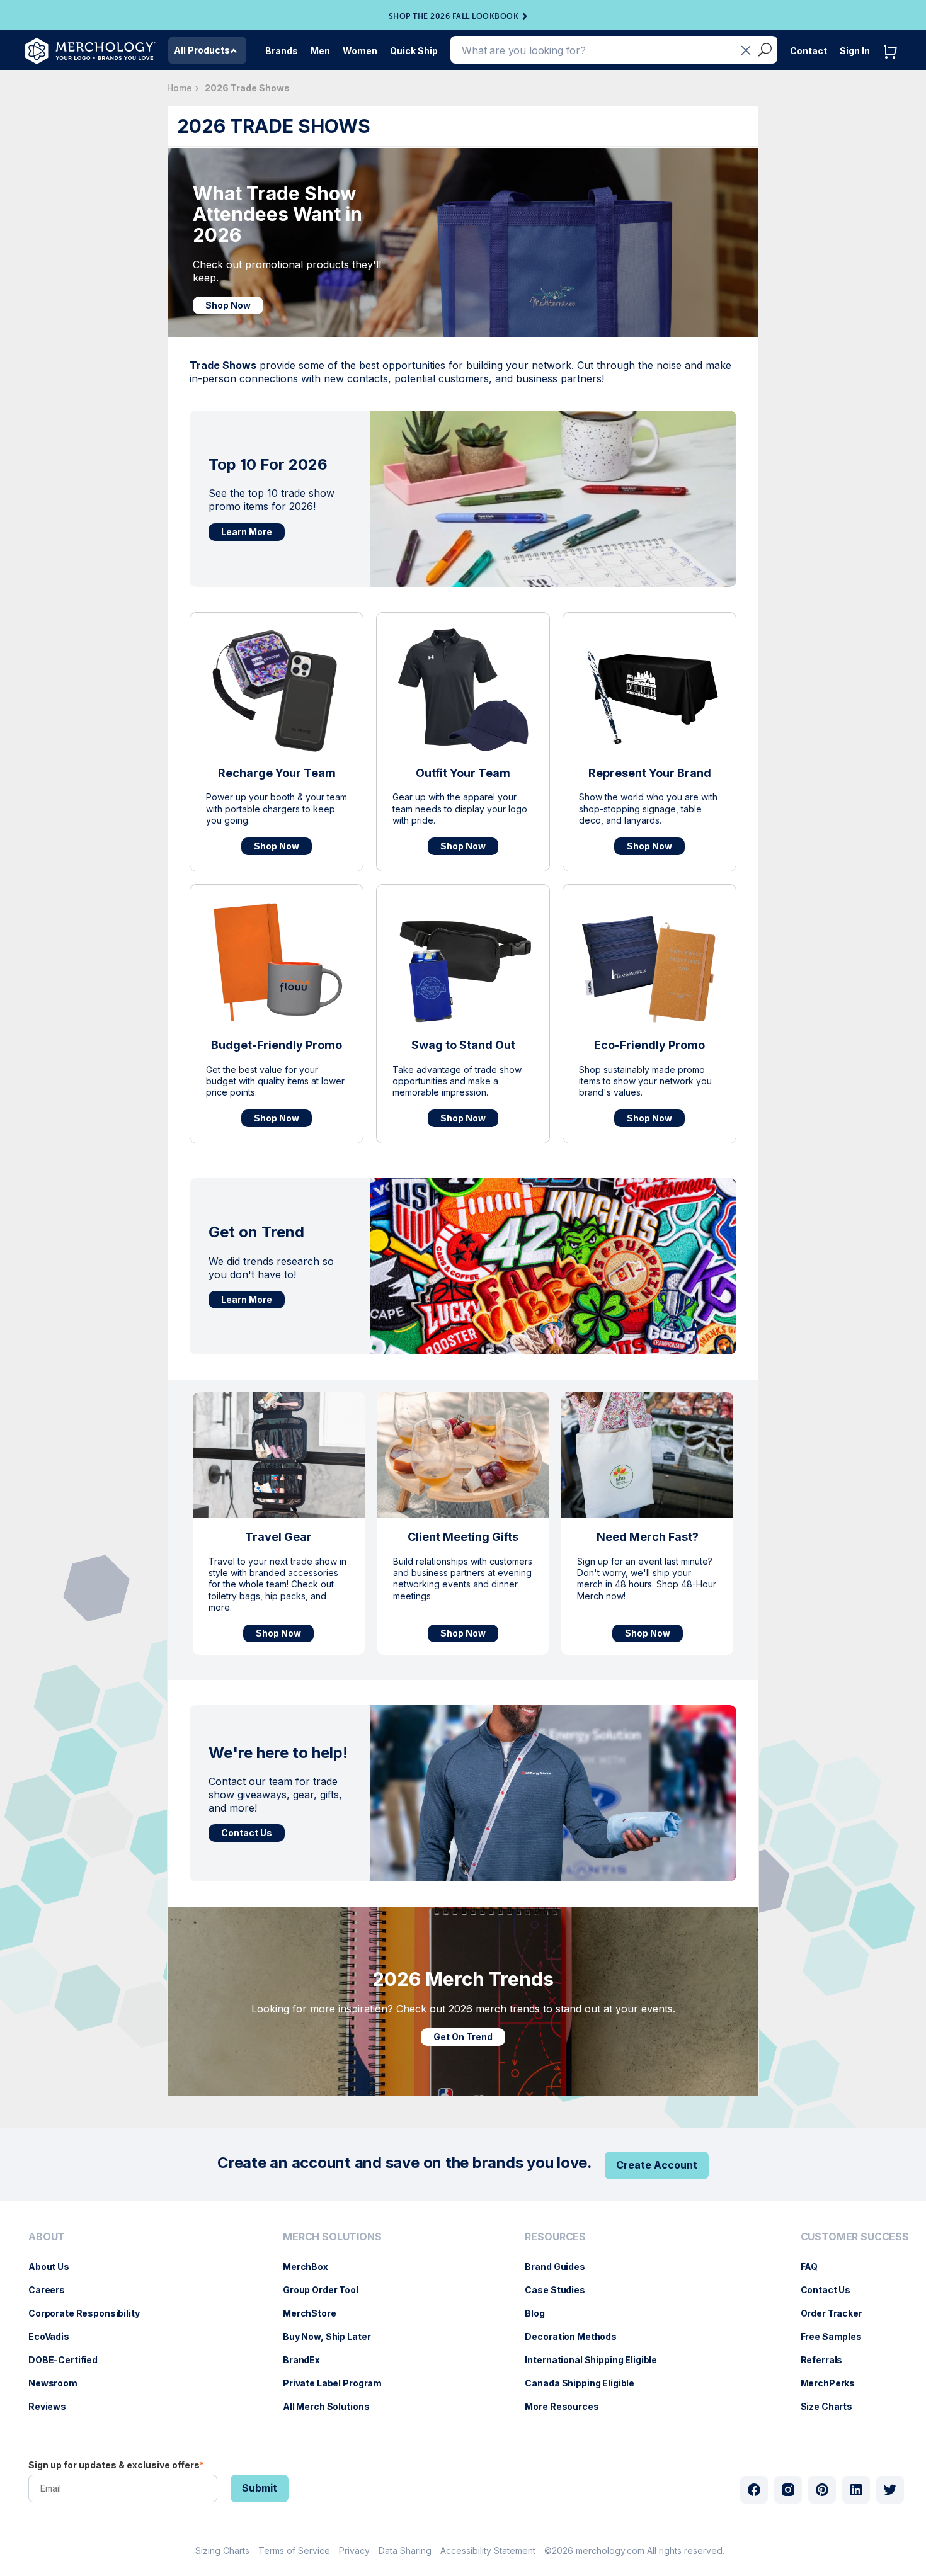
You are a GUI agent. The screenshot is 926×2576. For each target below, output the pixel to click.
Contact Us (247, 1833)
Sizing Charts (222, 2550)
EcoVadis (55, 2336)
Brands (282, 51)
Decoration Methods (577, 2336)
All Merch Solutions (332, 2406)
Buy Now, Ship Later (333, 2336)
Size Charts (833, 2406)
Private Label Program (339, 2383)
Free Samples (837, 2336)
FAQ (816, 2267)
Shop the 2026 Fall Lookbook (454, 16)
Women (360, 51)
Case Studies (561, 2290)
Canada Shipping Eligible (586, 2383)
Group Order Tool (327, 2290)
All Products (202, 50)
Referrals (828, 2360)
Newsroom (59, 2383)
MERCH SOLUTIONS (332, 2237)
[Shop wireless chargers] (277, 691)
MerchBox (312, 2267)
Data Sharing (405, 2550)
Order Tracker (838, 2313)
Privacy (354, 2550)
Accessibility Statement (488, 2550)
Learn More (247, 532)
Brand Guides (561, 2267)
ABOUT (47, 2237)
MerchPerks (834, 2383)
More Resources (568, 2406)
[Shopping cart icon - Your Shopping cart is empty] (893, 65)
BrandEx (308, 2360)
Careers (53, 2290)
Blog (541, 2313)
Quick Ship (414, 51)
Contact (809, 51)
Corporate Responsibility (90, 2313)
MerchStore (316, 2313)
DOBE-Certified (69, 2360)
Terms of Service (294, 2550)
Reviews (54, 2406)
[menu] (87, 2327)
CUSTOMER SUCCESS (855, 2237)
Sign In (855, 51)
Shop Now (228, 305)
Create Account (657, 2165)
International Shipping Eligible (597, 2360)
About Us (55, 2267)
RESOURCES (555, 2237)
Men (320, 51)
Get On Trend (463, 2037)
